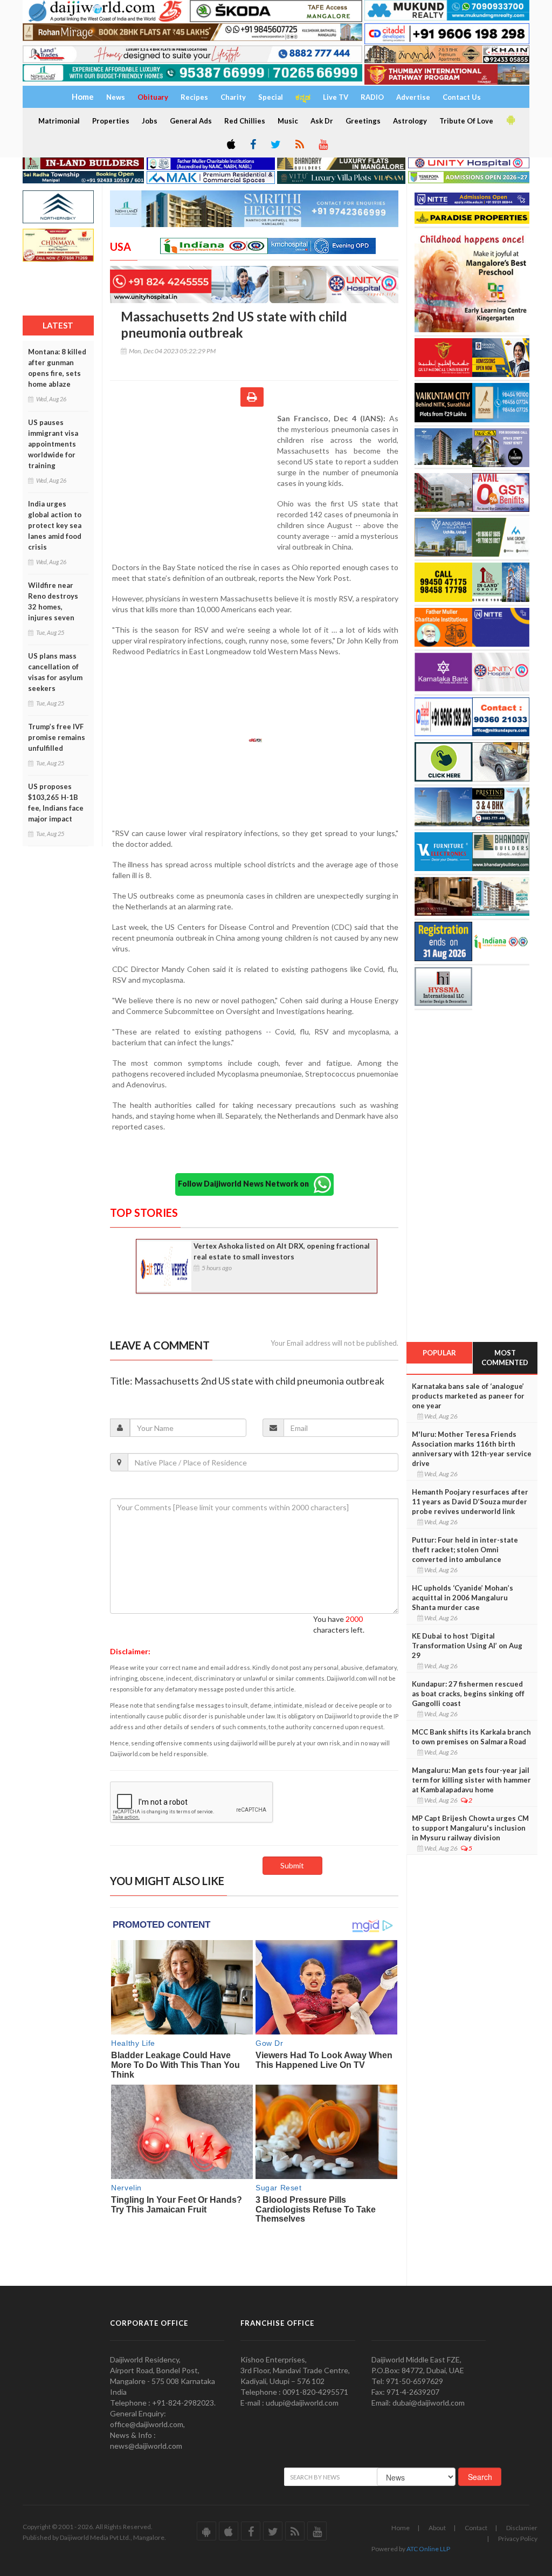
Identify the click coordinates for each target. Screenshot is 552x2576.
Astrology (410, 121)
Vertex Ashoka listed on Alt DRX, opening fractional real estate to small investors (282, 1251)
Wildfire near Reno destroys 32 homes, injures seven (53, 601)
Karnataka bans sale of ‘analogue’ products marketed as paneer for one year (468, 1396)
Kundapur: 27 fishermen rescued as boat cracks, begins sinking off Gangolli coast (468, 1694)
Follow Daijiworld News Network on (246, 1183)
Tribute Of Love (466, 121)
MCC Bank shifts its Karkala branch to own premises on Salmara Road (471, 1737)
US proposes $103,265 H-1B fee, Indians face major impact (56, 803)
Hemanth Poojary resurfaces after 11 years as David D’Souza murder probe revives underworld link (470, 1502)
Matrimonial (59, 121)
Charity (233, 97)
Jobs (150, 121)
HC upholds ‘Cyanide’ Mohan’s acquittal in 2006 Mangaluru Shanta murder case (463, 1598)
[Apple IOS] (230, 145)
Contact (476, 2528)
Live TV (336, 97)
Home (401, 2528)
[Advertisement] (194, 483)
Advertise (413, 97)
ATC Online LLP (428, 2549)
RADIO (372, 97)
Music (288, 121)
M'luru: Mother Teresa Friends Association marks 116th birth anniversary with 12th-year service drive (472, 1449)
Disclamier (522, 2528)
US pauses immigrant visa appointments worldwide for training (53, 444)
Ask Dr (322, 121)
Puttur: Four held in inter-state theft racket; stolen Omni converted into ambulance (465, 1550)
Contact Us (462, 97)
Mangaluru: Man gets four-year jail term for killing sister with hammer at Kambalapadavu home (471, 1780)
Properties (111, 121)
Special (271, 97)
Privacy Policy (518, 2539)
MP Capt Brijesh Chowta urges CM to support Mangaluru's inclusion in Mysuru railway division (470, 1828)
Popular (439, 1353)
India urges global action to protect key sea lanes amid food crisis (55, 525)
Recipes (194, 97)
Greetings (363, 121)
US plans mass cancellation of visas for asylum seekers (55, 672)
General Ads (191, 121)
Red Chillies (245, 121)
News (116, 97)
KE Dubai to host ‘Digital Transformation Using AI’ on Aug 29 (467, 1646)
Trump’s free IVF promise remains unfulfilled (57, 737)
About (437, 2528)
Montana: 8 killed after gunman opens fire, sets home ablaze (57, 368)
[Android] (510, 120)
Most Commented (505, 1358)
